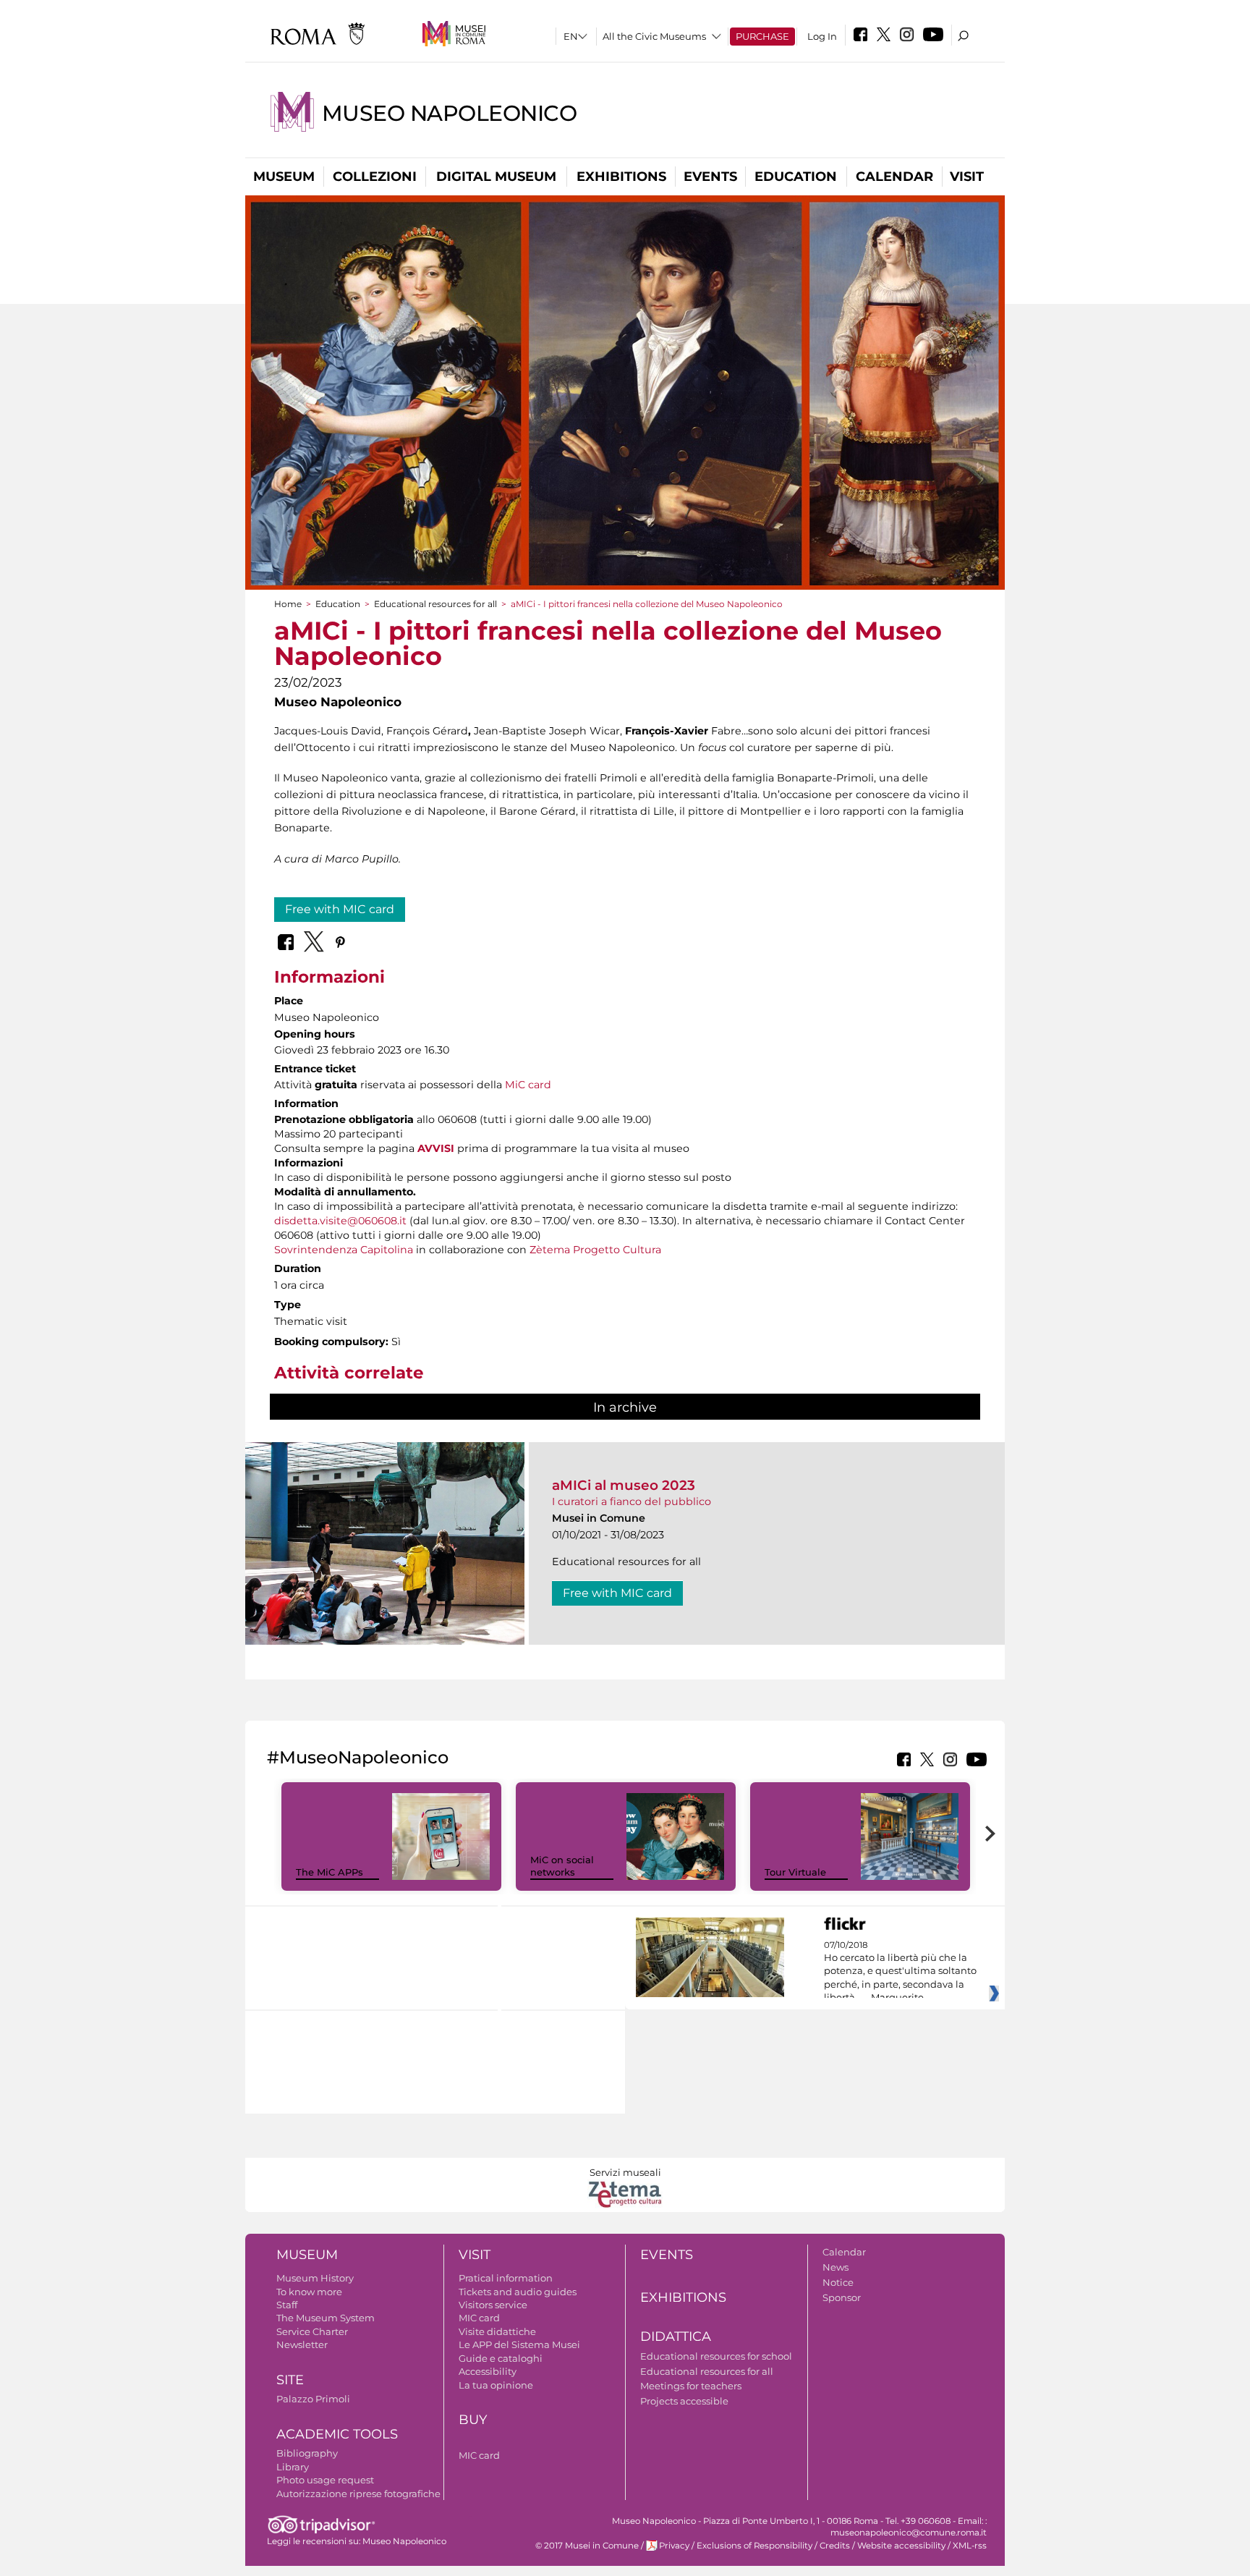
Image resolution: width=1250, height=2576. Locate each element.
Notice (838, 2282)
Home (288, 604)
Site (290, 2380)
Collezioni (375, 177)
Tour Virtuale (795, 1872)
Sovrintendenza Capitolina (344, 1250)
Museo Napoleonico (449, 113)
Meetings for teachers (691, 2386)
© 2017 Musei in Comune (587, 2546)
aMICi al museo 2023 (624, 1485)
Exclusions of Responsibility (754, 2546)
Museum (284, 177)
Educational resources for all (435, 604)
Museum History (315, 2278)
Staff (287, 2305)
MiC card (528, 1085)
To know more (309, 2292)
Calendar (894, 177)
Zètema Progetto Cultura (595, 1250)
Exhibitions (621, 177)
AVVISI (436, 1148)
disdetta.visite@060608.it (340, 1221)
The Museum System (326, 2318)
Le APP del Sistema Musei (519, 2344)
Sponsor (842, 2297)
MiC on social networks (562, 1866)
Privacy (674, 2546)
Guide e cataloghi (501, 2358)
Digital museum (496, 177)
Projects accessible (684, 2401)
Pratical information (506, 2278)
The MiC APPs (329, 1872)
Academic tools (337, 2434)
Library (293, 2467)
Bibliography (307, 2453)
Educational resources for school (716, 2356)
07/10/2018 (900, 1972)
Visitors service (493, 2305)
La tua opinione (496, 2385)
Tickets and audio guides (518, 2292)
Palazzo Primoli (313, 2399)
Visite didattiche (497, 2331)
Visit (967, 177)
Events (710, 177)
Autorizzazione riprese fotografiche (358, 2494)
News (836, 2267)
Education (796, 177)
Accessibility (488, 2371)
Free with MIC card (340, 909)
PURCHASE (762, 36)
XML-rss (970, 2546)
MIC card (479, 2318)
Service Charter (312, 2331)
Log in (822, 36)
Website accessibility (901, 2546)
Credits (835, 2546)
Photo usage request (325, 2480)
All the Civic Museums (654, 36)
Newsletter (302, 2344)
